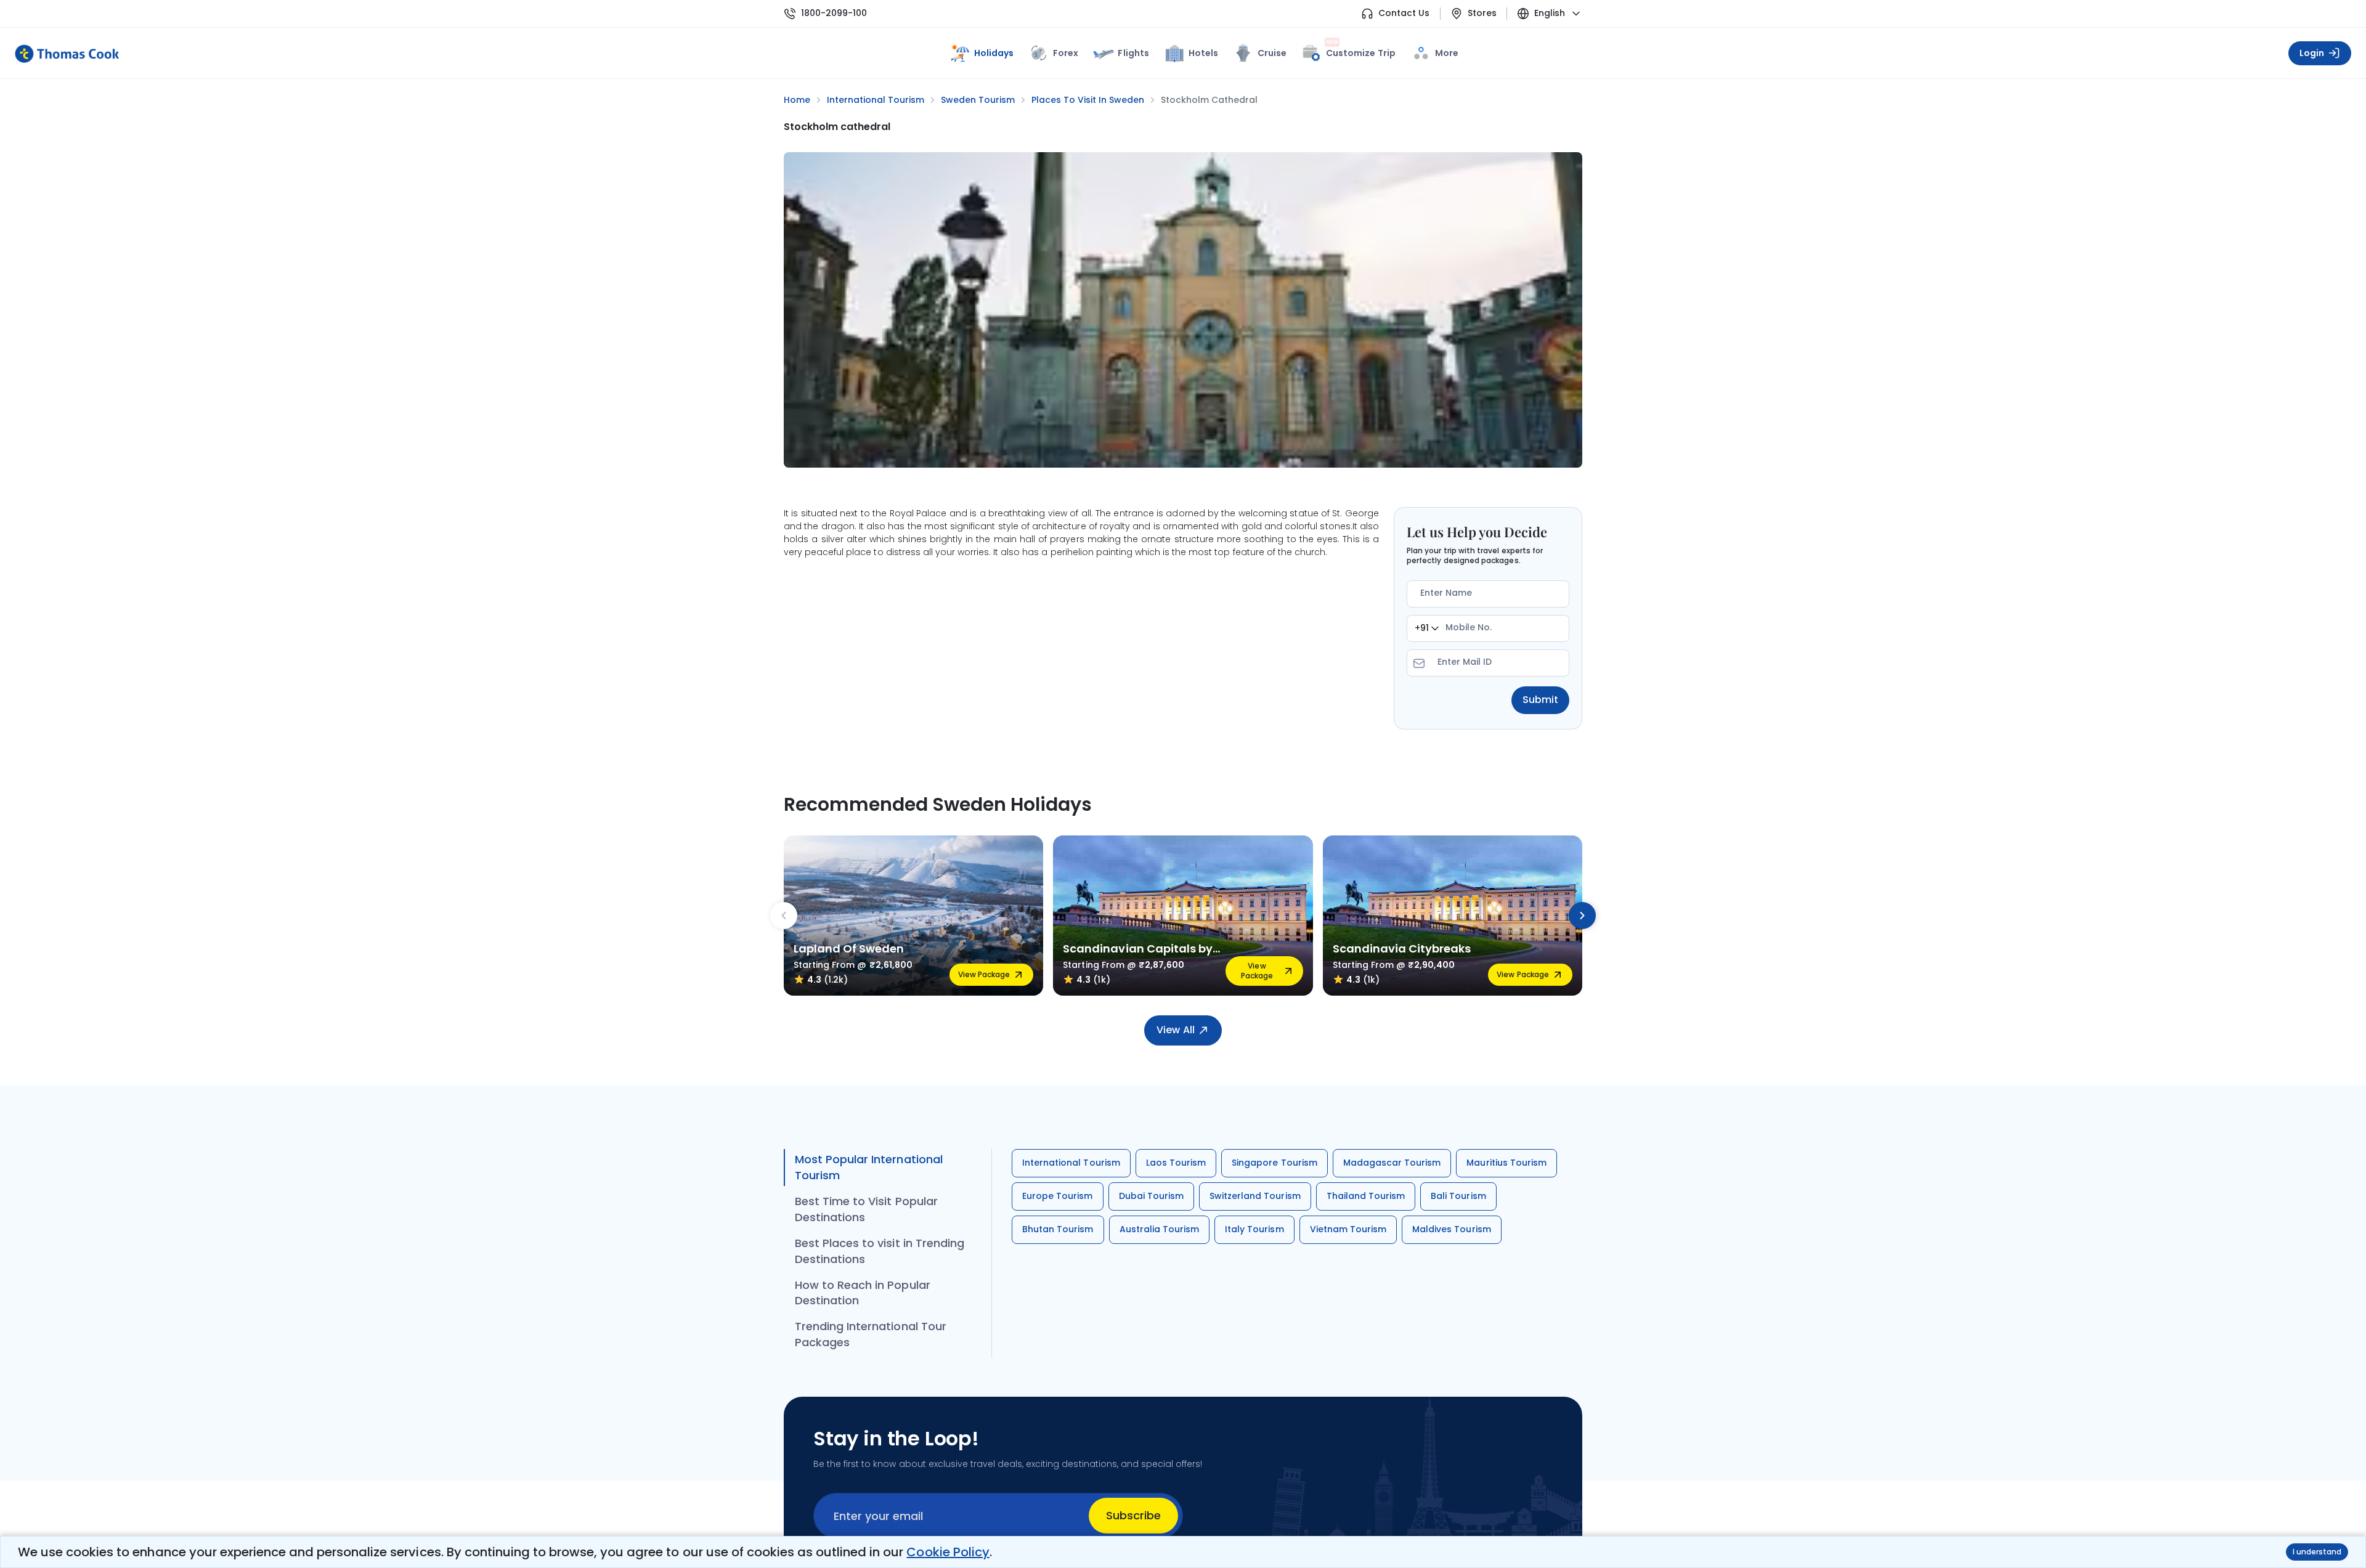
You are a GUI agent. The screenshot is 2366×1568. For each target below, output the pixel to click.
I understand (2317, 1552)
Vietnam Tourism (1348, 1229)
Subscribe (1133, 1515)
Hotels (1203, 53)
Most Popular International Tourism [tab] (869, 1167)
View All (1175, 1030)
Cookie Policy (948, 1552)
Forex (1066, 53)
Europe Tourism (1058, 1196)
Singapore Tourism (1274, 1163)
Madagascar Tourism (1392, 1163)
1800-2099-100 (834, 13)
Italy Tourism (1254, 1229)
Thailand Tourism (1366, 1196)
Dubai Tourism (1151, 1196)
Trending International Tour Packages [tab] (871, 1334)
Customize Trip (1361, 51)
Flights (1133, 53)
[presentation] (784, 916)
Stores (1482, 13)
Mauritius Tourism (1506, 1163)
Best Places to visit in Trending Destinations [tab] (880, 1251)
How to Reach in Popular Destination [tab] (863, 1293)
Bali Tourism (1458, 1196)
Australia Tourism (1160, 1229)
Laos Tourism (1176, 1163)
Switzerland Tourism (1255, 1196)
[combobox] (1427, 628)
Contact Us (1404, 13)
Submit (1540, 700)
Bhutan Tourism (1058, 1229)
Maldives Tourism (1452, 1229)
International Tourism (1071, 1163)
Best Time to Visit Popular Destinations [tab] (866, 1209)
